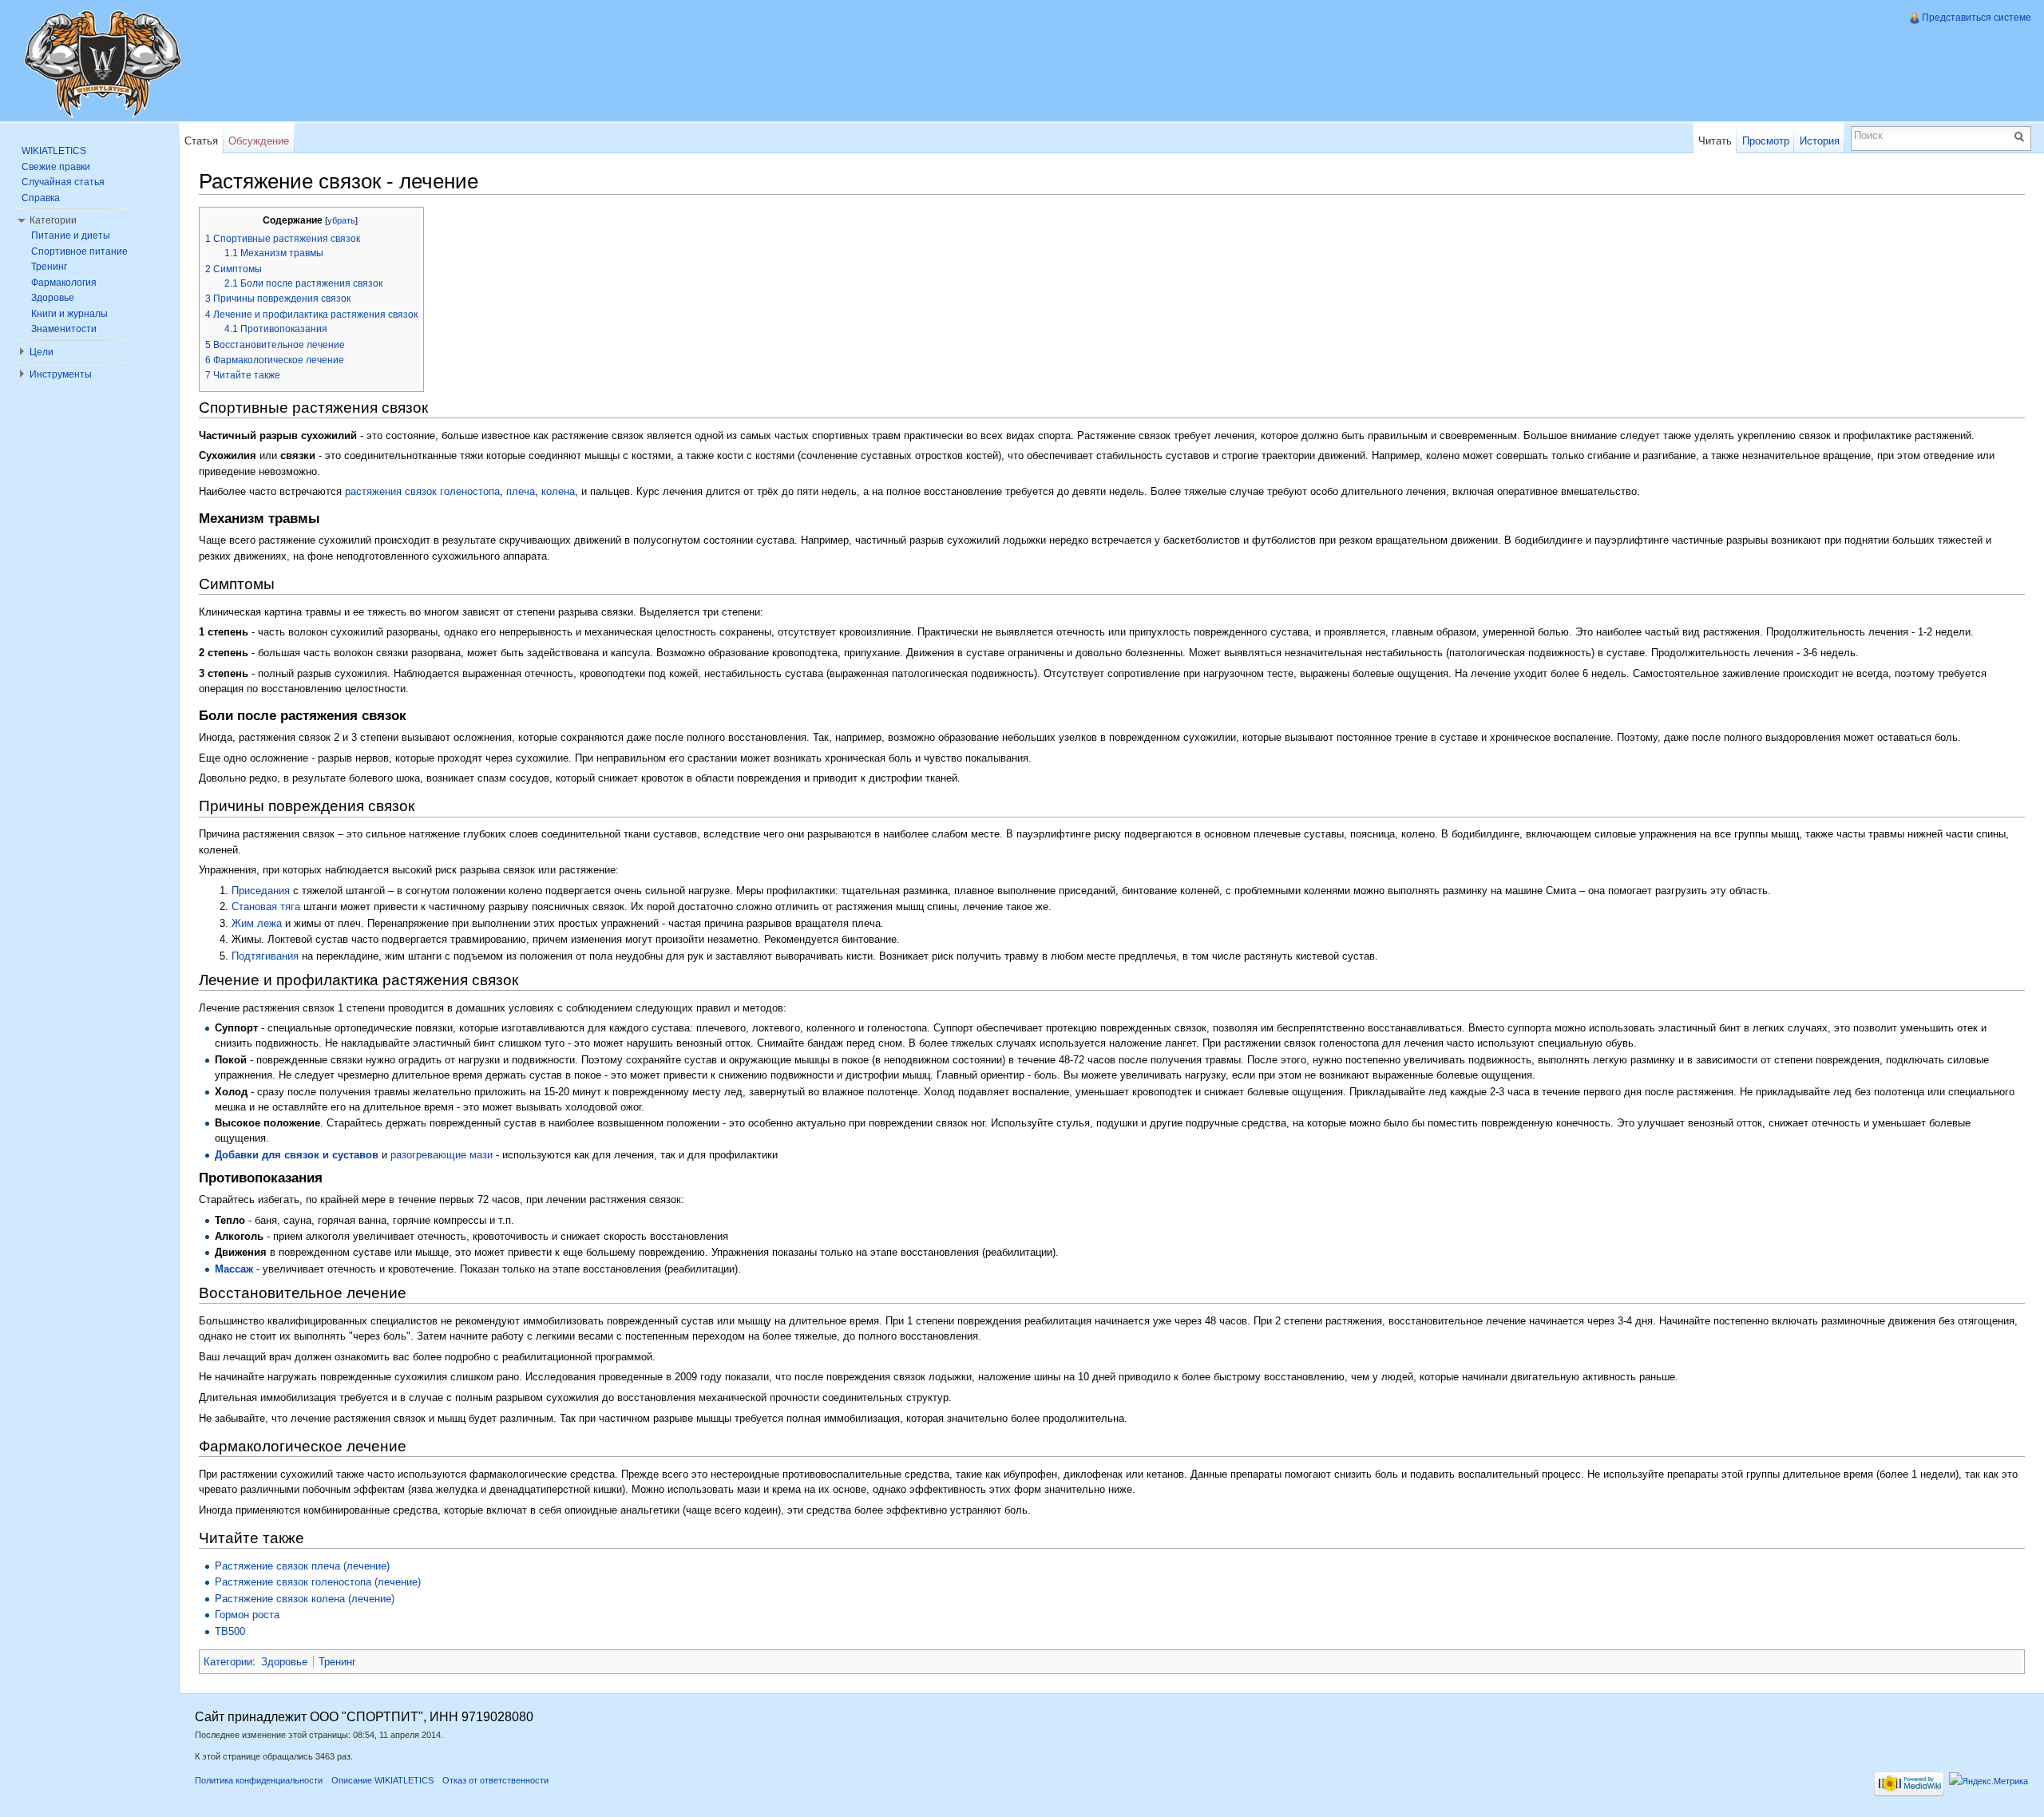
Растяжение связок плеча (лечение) (302, 1566)
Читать (1715, 141)
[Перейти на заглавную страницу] (102, 64)
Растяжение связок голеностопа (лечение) (318, 1582)
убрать (341, 220)
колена (558, 491)
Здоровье (284, 1662)
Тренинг (337, 1662)
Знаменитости (64, 329)
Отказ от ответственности (495, 1780)
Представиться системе (1977, 18)
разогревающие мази (442, 1155)
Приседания (261, 891)
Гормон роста (247, 1615)
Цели (42, 352)
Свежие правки (56, 167)
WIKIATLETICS (54, 151)
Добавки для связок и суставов (297, 1155)
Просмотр (1766, 141)
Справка (41, 198)
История (1820, 141)
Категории (228, 1662)
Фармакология (64, 283)
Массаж (234, 1269)
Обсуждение (259, 141)
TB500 (230, 1631)
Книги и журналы (69, 314)
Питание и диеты (71, 236)
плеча (521, 491)
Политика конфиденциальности (259, 1780)
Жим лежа (257, 923)
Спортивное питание (79, 251)
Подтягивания (265, 956)
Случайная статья (63, 182)
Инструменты (61, 374)
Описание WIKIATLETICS (382, 1780)
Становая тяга (266, 907)
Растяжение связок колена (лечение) (305, 1599)
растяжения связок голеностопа (422, 491)
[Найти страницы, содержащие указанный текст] (2022, 136)
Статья (201, 141)
